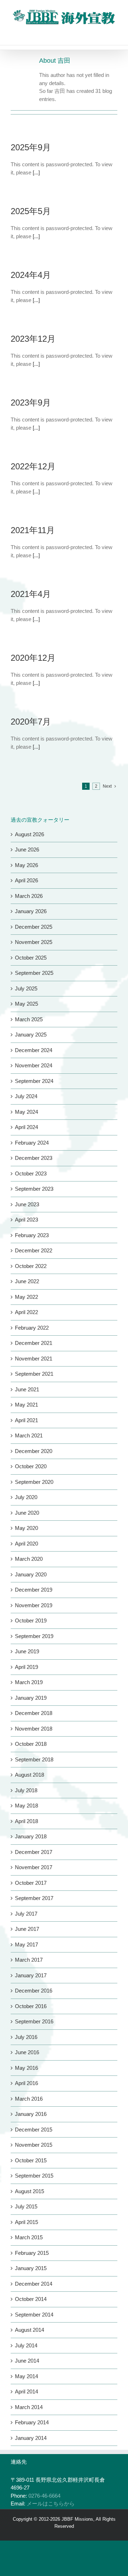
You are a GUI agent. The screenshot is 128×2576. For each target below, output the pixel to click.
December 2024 (34, 1050)
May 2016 (26, 2068)
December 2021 (34, 1343)
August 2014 (30, 2330)
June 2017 (27, 1929)
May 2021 (26, 1405)
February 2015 (32, 2253)
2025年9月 (31, 147)
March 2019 (29, 1682)
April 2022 (26, 1312)
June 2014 (27, 2361)
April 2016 (26, 2083)
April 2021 (26, 1420)
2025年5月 (31, 211)
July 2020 (26, 1497)
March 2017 (29, 1960)
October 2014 (31, 2299)
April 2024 (26, 1127)
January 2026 (31, 911)
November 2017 (34, 1867)
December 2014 (34, 2284)
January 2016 (31, 2114)
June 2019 (27, 1651)
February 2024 (32, 1143)
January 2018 (31, 1836)
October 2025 (31, 958)
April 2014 (26, 2391)
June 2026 (27, 850)
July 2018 (26, 1790)
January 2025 (31, 1035)
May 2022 (26, 1297)
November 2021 (34, 1359)
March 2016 (29, 2099)
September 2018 (34, 1759)
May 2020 (26, 1528)
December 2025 (34, 927)
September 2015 (34, 2176)
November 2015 (34, 2145)
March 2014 (29, 2407)
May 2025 (26, 1004)
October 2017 (31, 1883)
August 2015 (30, 2191)
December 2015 (34, 2130)
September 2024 (34, 1081)
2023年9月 (31, 403)
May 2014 (26, 2376)
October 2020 (31, 1466)
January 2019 (31, 1698)
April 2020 (26, 1544)
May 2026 (26, 865)
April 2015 (26, 2222)
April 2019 (26, 1667)
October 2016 (31, 2006)
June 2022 (27, 1281)
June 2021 (27, 1389)
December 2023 (34, 1158)
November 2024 (34, 1065)
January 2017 (31, 1975)
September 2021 (34, 1374)
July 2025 (26, 988)
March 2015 (29, 2237)
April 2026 (26, 880)
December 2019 (34, 1590)
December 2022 (34, 1250)
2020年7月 (31, 722)
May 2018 (26, 1806)
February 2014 (32, 2422)
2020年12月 (33, 658)
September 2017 (34, 1898)
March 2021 (29, 1435)
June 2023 (27, 1204)
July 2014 (26, 2345)
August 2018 (30, 1775)
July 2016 (26, 2037)
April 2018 (26, 1821)
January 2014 (31, 2438)
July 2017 (26, 1914)
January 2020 (31, 1574)
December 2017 (34, 1852)
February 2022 (32, 1328)
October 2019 (31, 1621)
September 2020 (34, 1482)
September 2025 (34, 973)
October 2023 (31, 1174)
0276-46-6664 (44, 2496)
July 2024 (26, 1096)
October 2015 (31, 2160)
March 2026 (29, 896)
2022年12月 (33, 466)
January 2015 (31, 2268)
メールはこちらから (51, 2504)
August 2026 (30, 834)
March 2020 (29, 1559)
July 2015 (26, 2206)
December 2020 (34, 1451)
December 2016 (34, 1991)
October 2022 (31, 1266)
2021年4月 (31, 594)
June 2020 (27, 1513)
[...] (36, 172)
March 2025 (29, 1019)
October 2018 (31, 1744)
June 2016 (27, 2052)
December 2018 (34, 1713)
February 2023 (32, 1235)
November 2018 (34, 1729)
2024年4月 (31, 275)
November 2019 (34, 1605)
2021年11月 (33, 530)
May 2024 (26, 1112)
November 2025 (34, 942)
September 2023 (34, 1189)
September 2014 (34, 2315)
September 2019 (34, 1636)
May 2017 (26, 1944)
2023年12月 (33, 339)
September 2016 (34, 2021)
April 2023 (26, 1220)
